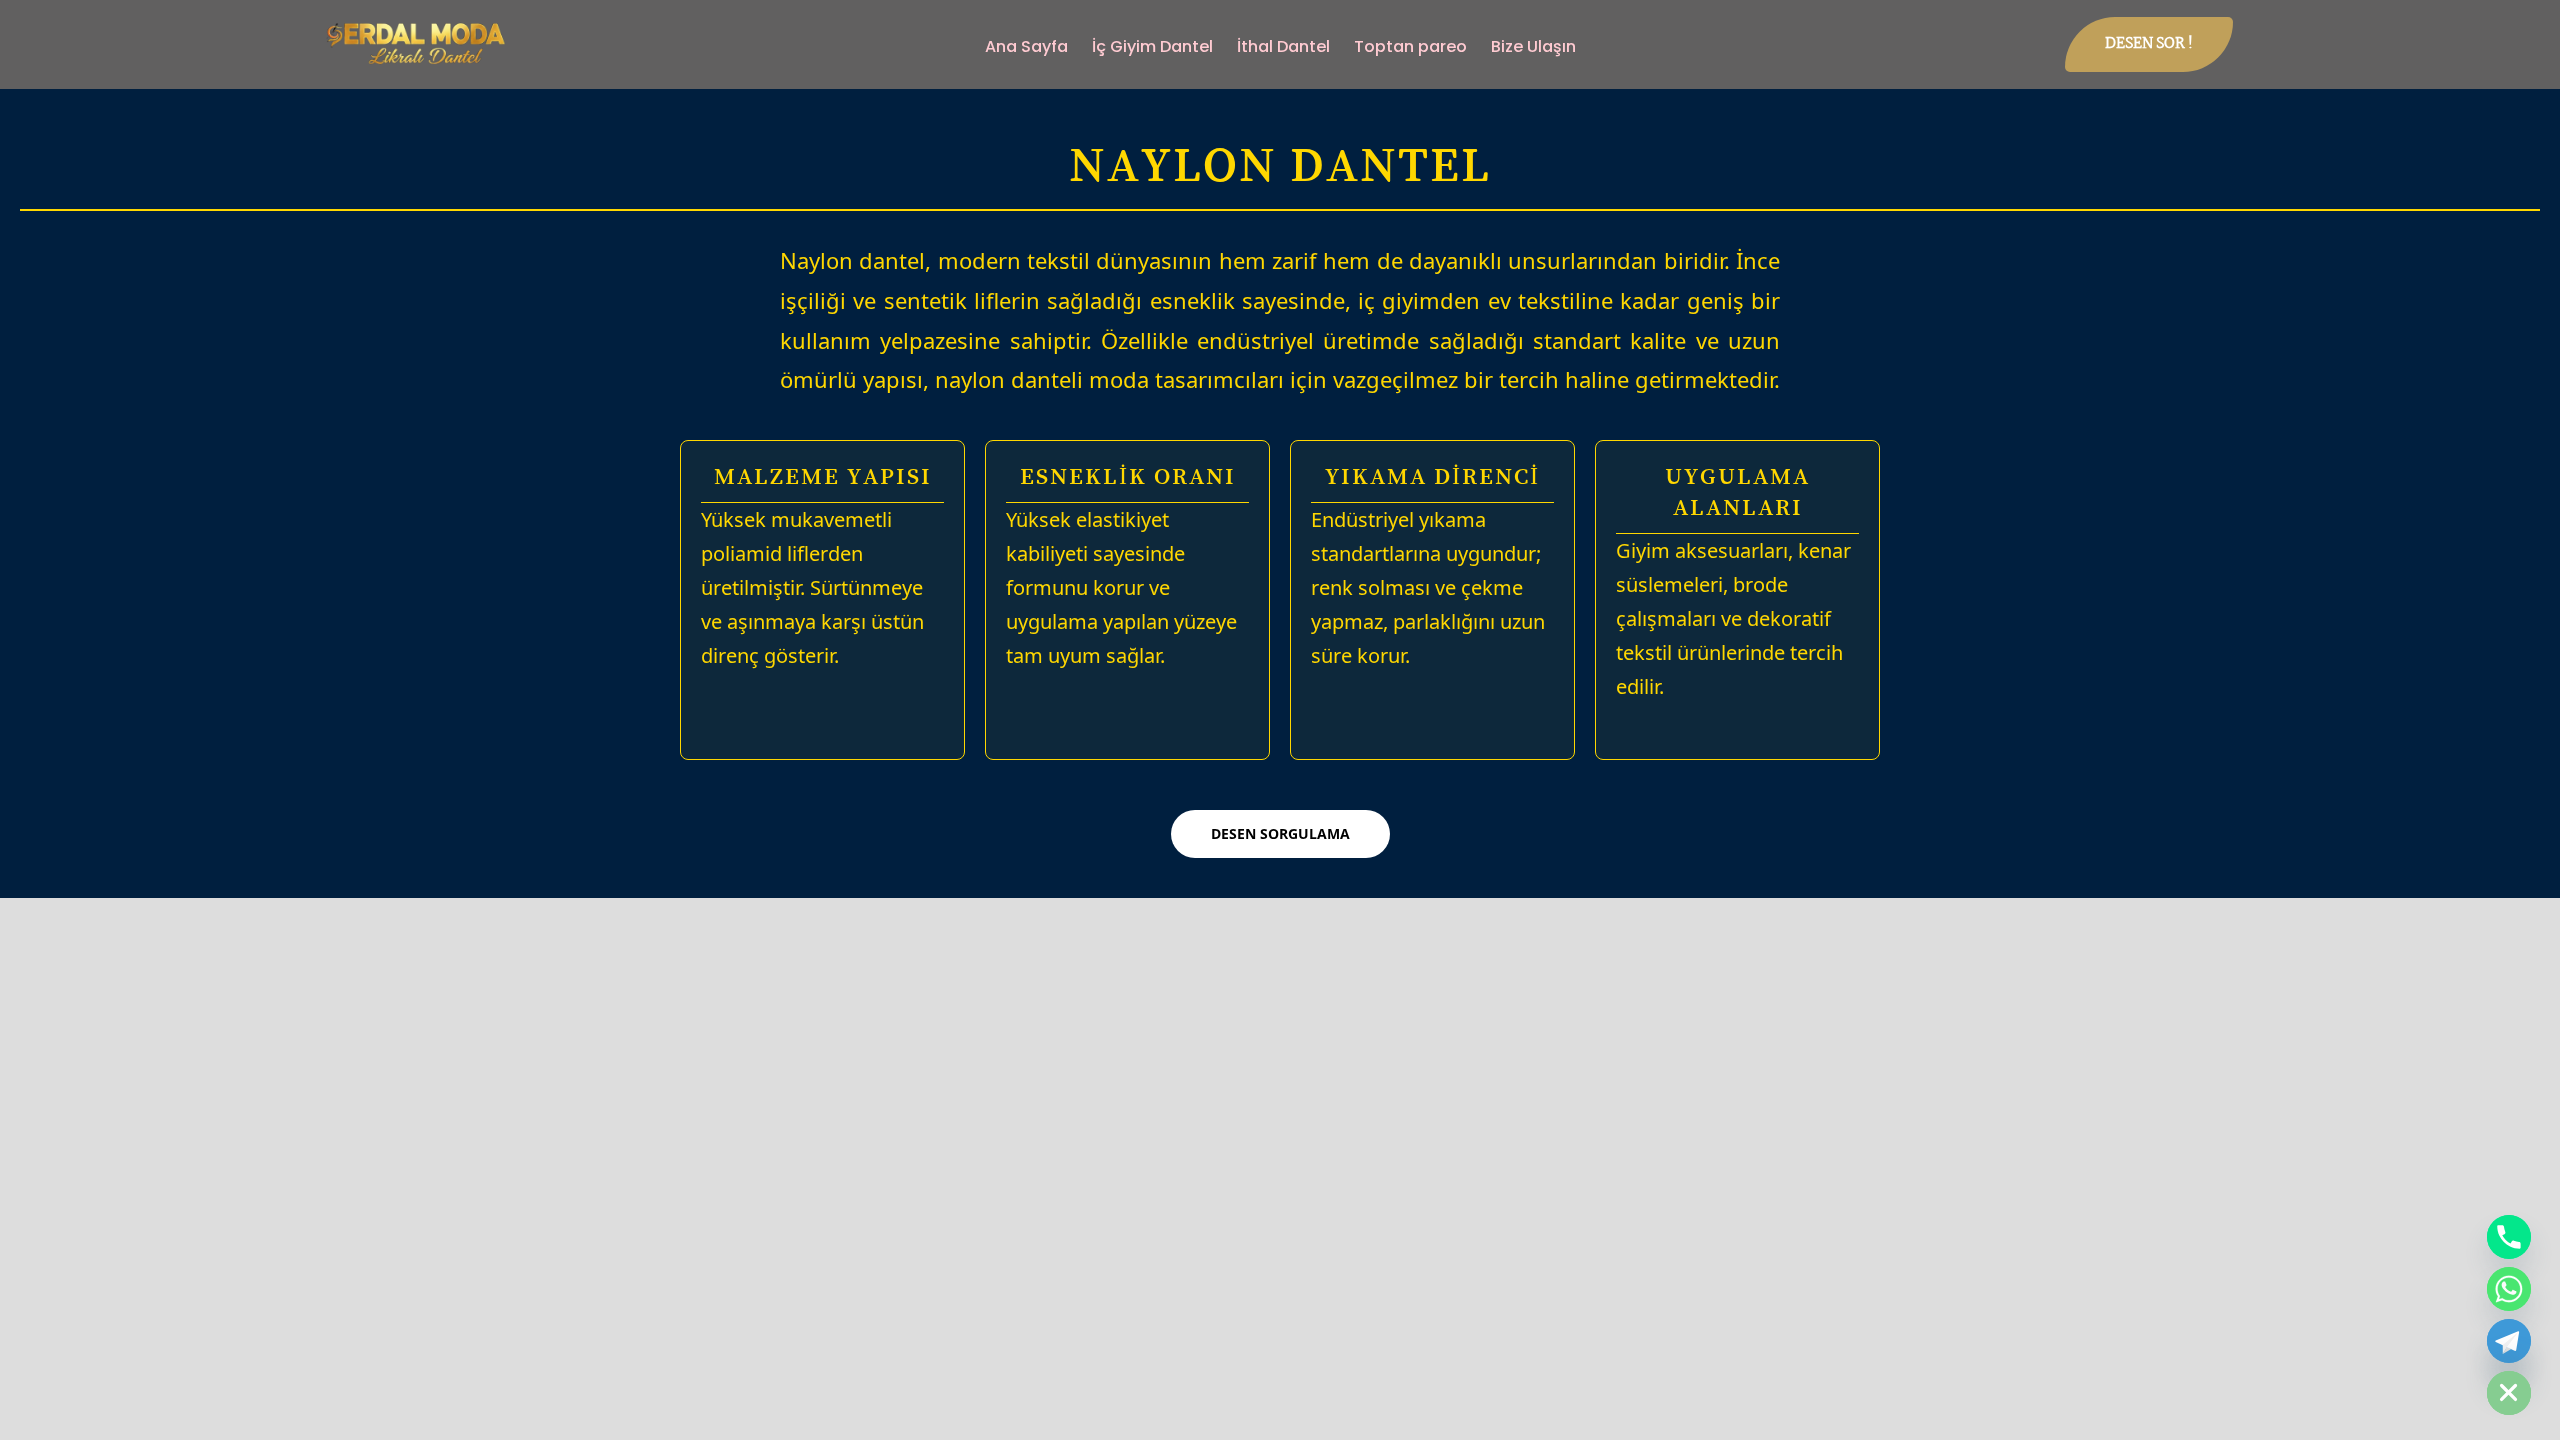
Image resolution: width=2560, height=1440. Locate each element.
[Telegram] (2509, 1341)
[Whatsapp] (2509, 1289)
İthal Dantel (1283, 46)
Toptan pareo (1410, 46)
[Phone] (2509, 1237)
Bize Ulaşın (1533, 46)
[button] (2149, 44)
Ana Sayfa (1026, 46)
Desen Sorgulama (1280, 833)
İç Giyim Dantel (1152, 46)
